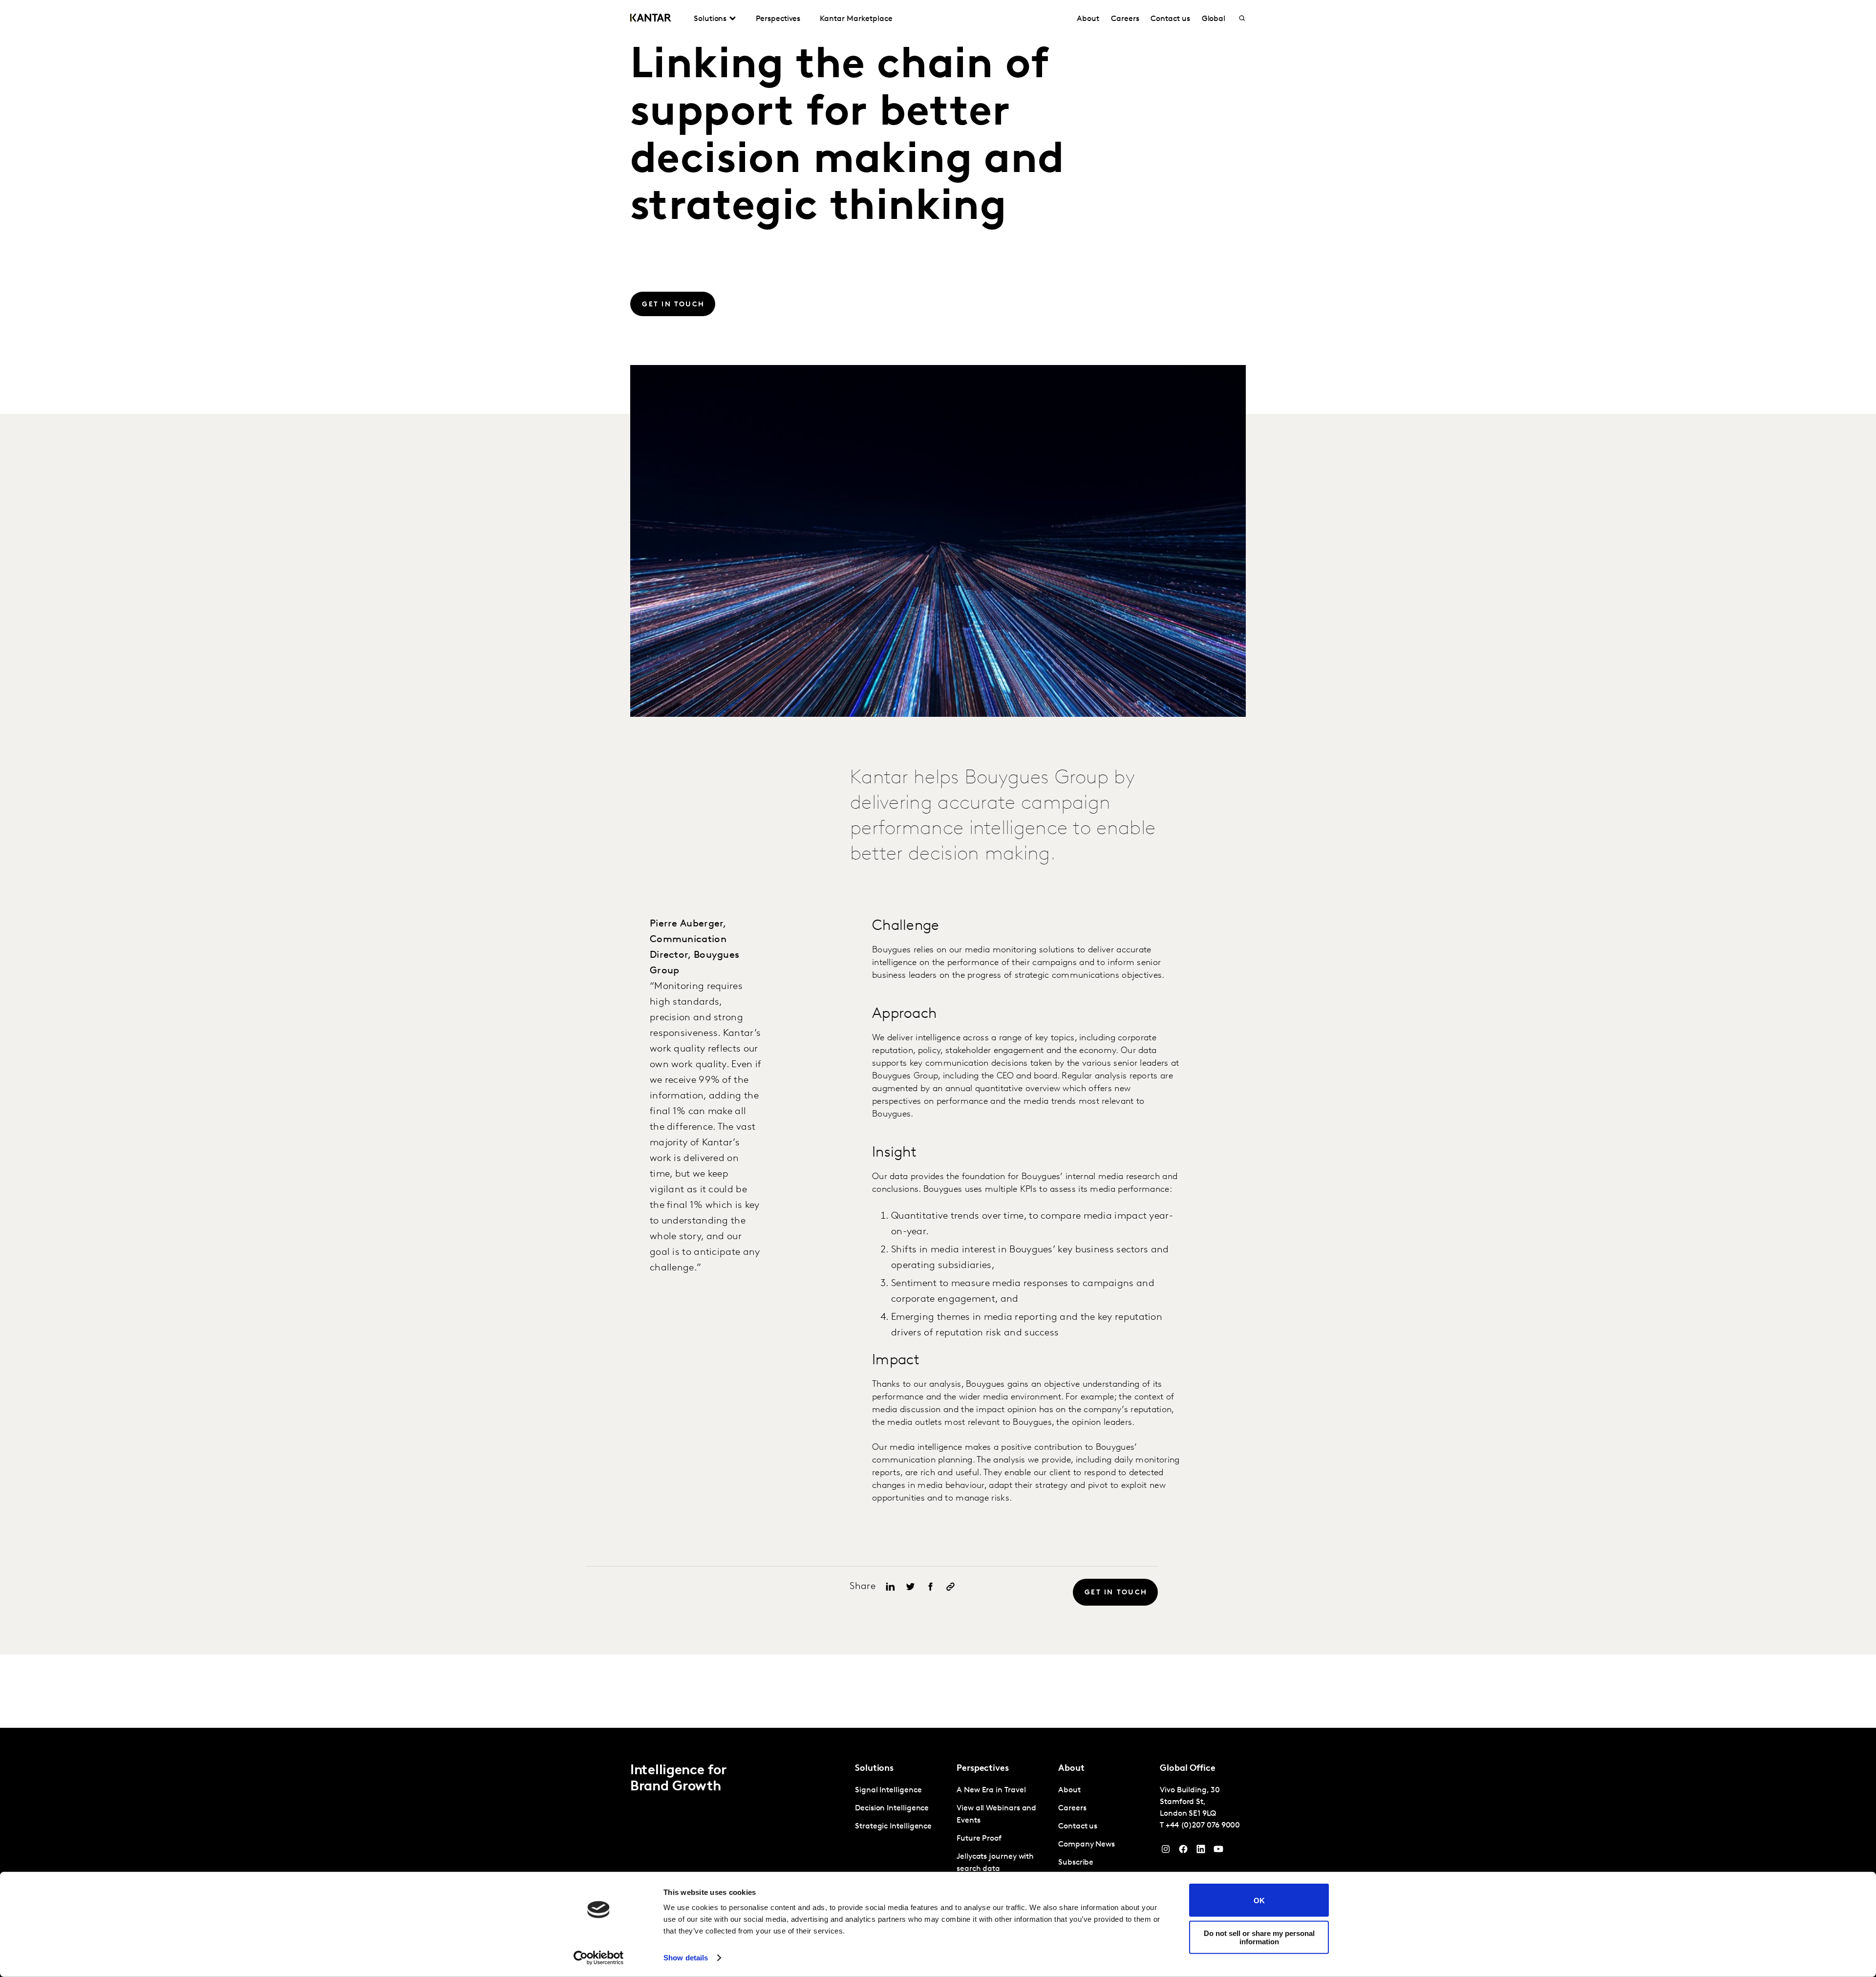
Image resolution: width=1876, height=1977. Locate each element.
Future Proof (979, 1839)
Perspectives (778, 19)
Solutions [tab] (710, 19)
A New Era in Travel (991, 1790)
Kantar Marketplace (856, 19)
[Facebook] (1183, 1851)
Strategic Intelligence (893, 1827)
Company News (1087, 1845)
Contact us (1170, 19)
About (1088, 19)
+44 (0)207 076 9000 (1203, 1826)
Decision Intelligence (892, 1808)
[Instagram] (1166, 1851)
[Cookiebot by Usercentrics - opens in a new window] (599, 1958)
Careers (1125, 19)
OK (1259, 1900)
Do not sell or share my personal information (1259, 1937)
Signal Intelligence (888, 1790)
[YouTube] (1201, 1851)
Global (1214, 19)
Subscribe (1076, 1863)
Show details (686, 1958)
